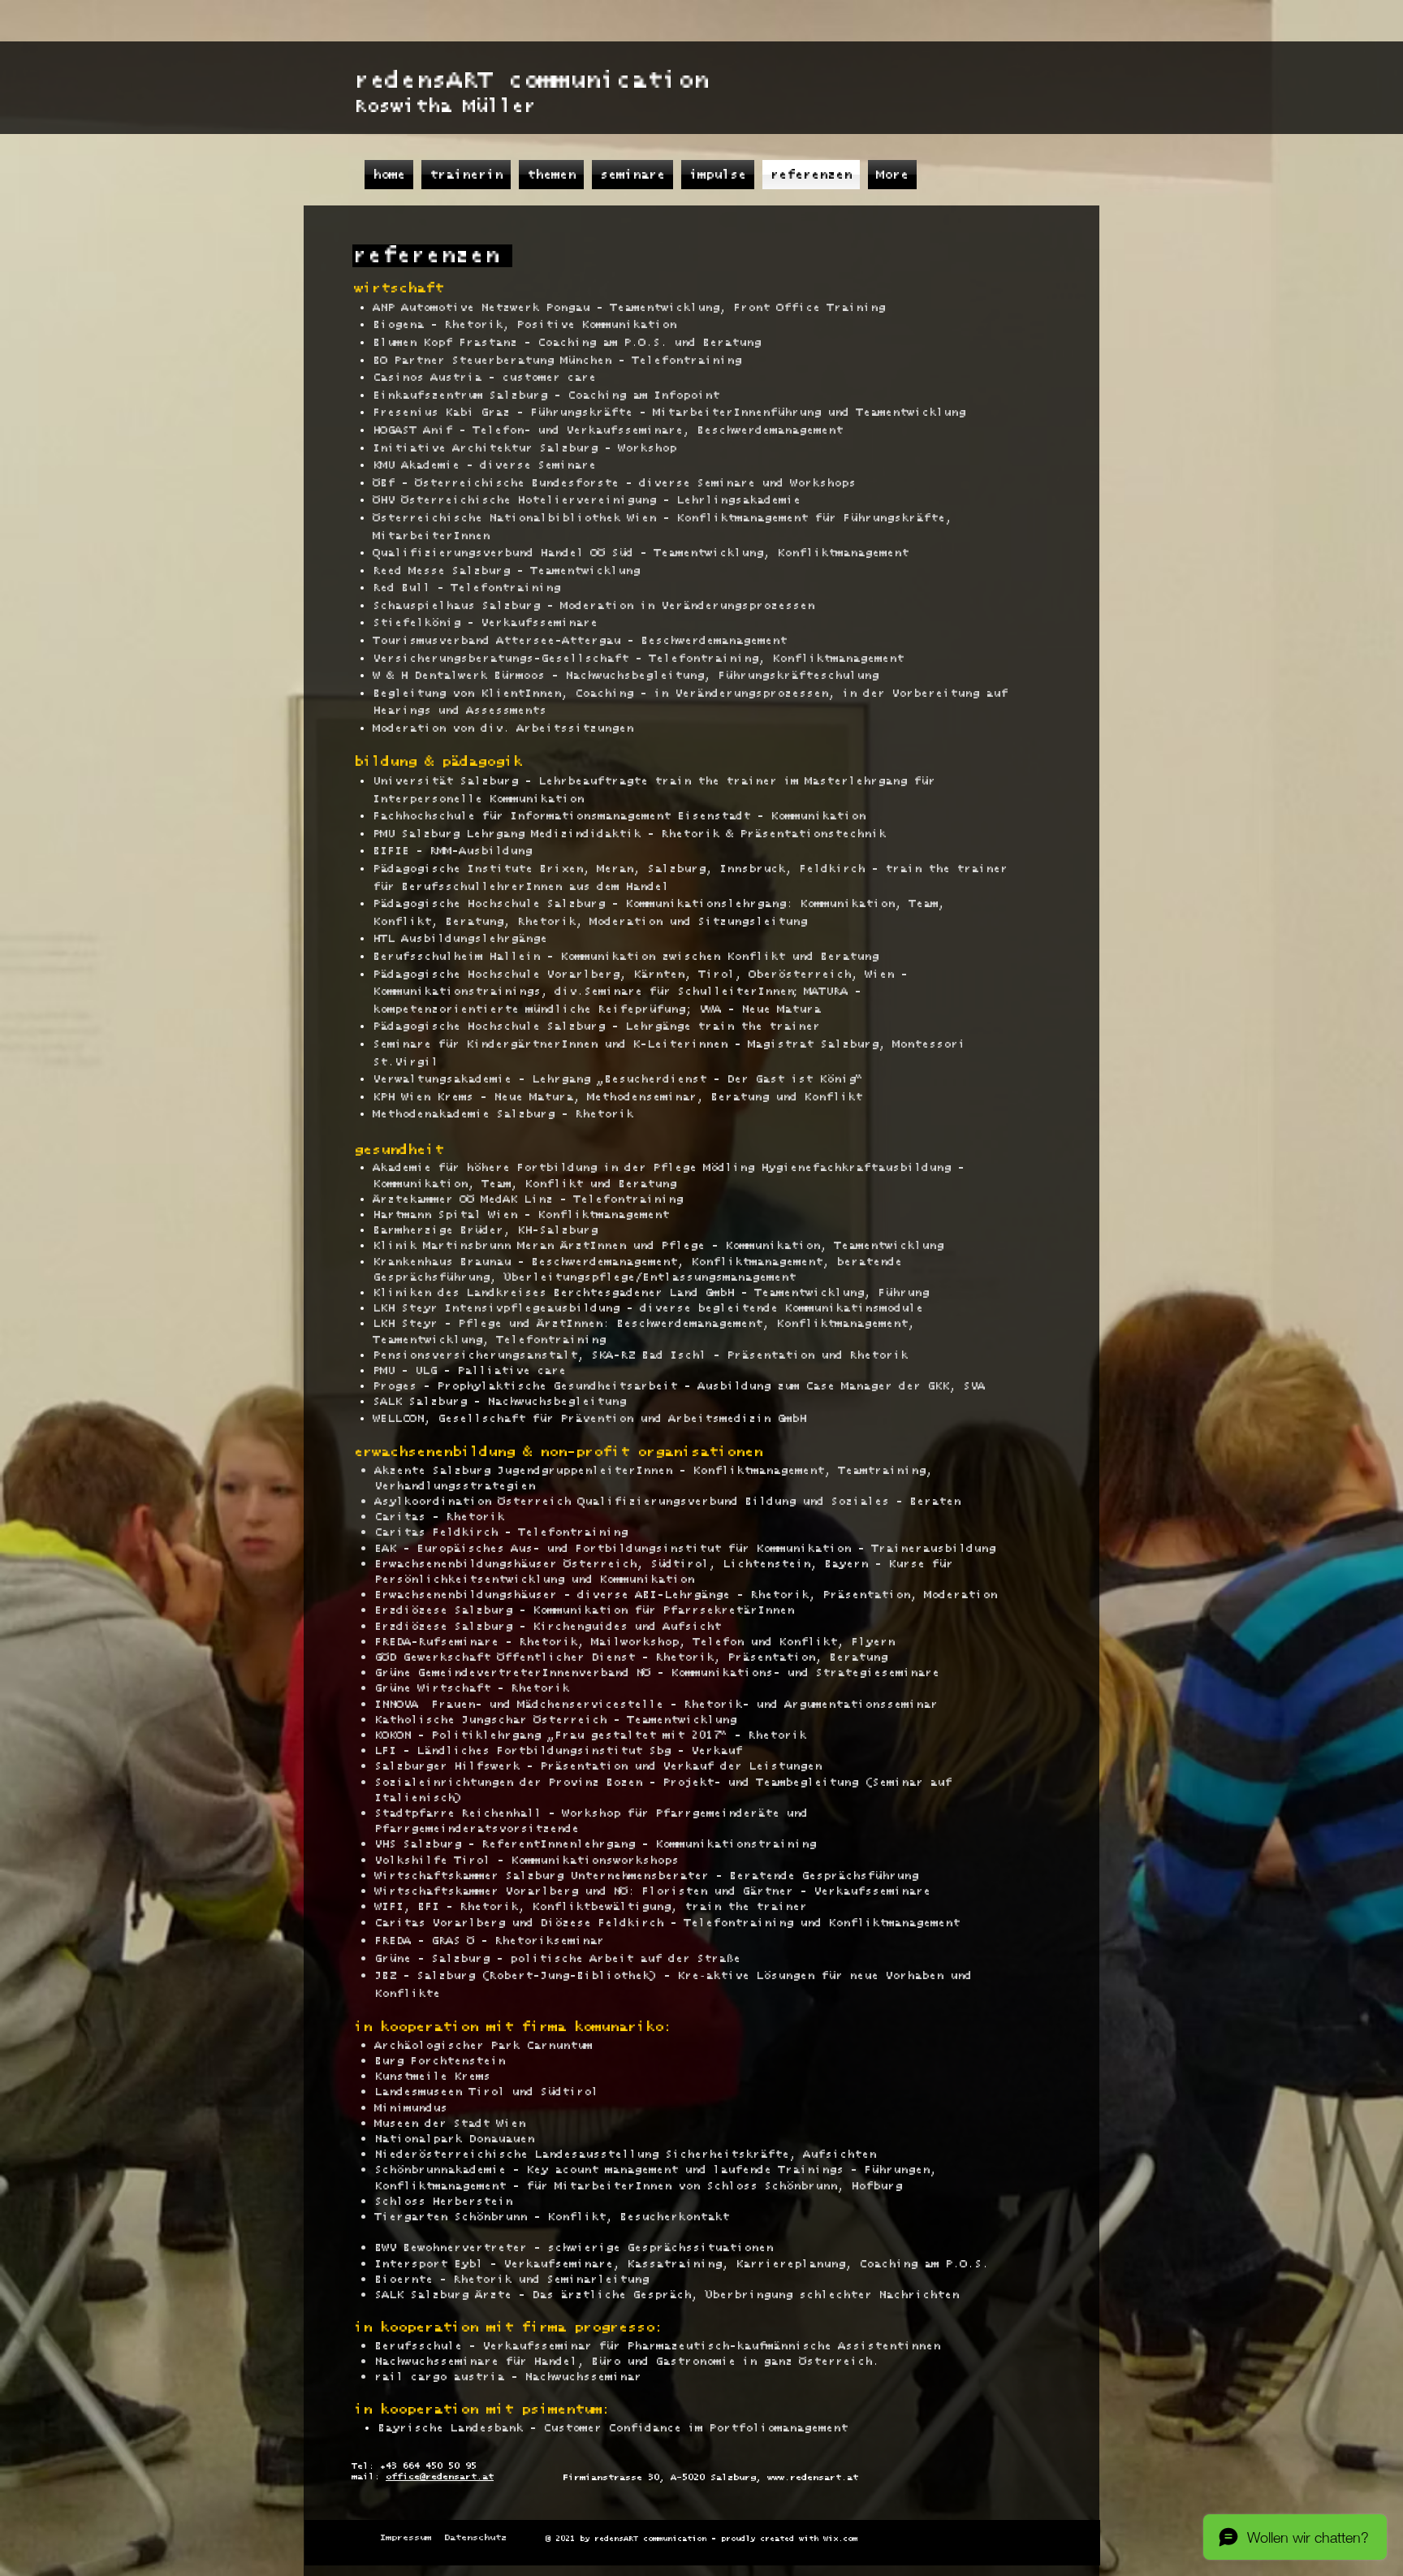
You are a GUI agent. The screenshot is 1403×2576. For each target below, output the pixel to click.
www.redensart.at (813, 2477)
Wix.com (840, 2539)
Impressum (406, 2537)
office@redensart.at (440, 2477)
